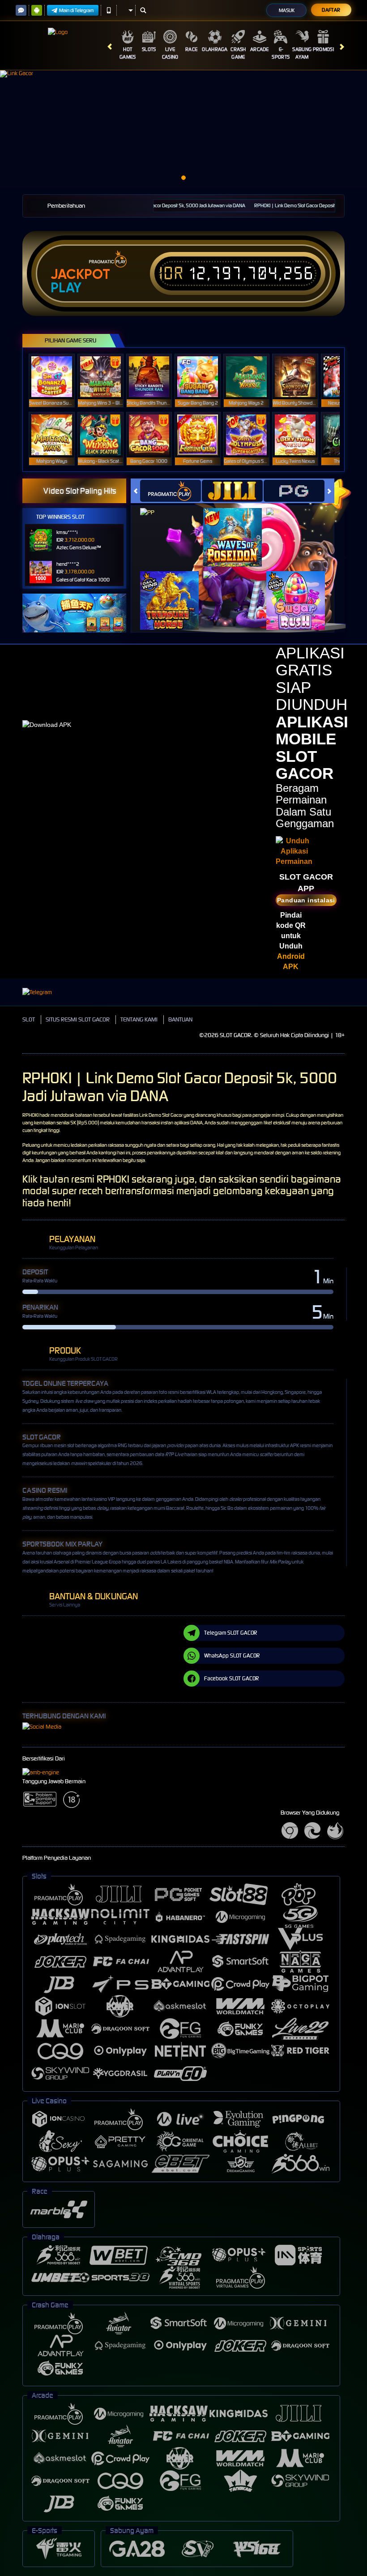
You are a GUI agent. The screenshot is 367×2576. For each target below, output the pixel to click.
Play (66, 288)
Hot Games (128, 53)
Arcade (260, 49)
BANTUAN (180, 1019)
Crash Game (238, 53)
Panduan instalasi (306, 900)
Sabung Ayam (302, 53)
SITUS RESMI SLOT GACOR (78, 1019)
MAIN (58, 376)
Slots (149, 49)
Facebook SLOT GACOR (231, 1678)
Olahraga (215, 49)
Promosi (323, 49)
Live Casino (170, 53)
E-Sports (281, 53)
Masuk (287, 10)
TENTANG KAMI (139, 1019)
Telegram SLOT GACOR (230, 1633)
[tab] (171, 491)
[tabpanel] (183, 129)
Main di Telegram (77, 10)
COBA (175, 528)
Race (191, 49)
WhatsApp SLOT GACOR (232, 1655)
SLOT (29, 1019)
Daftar (331, 10)
